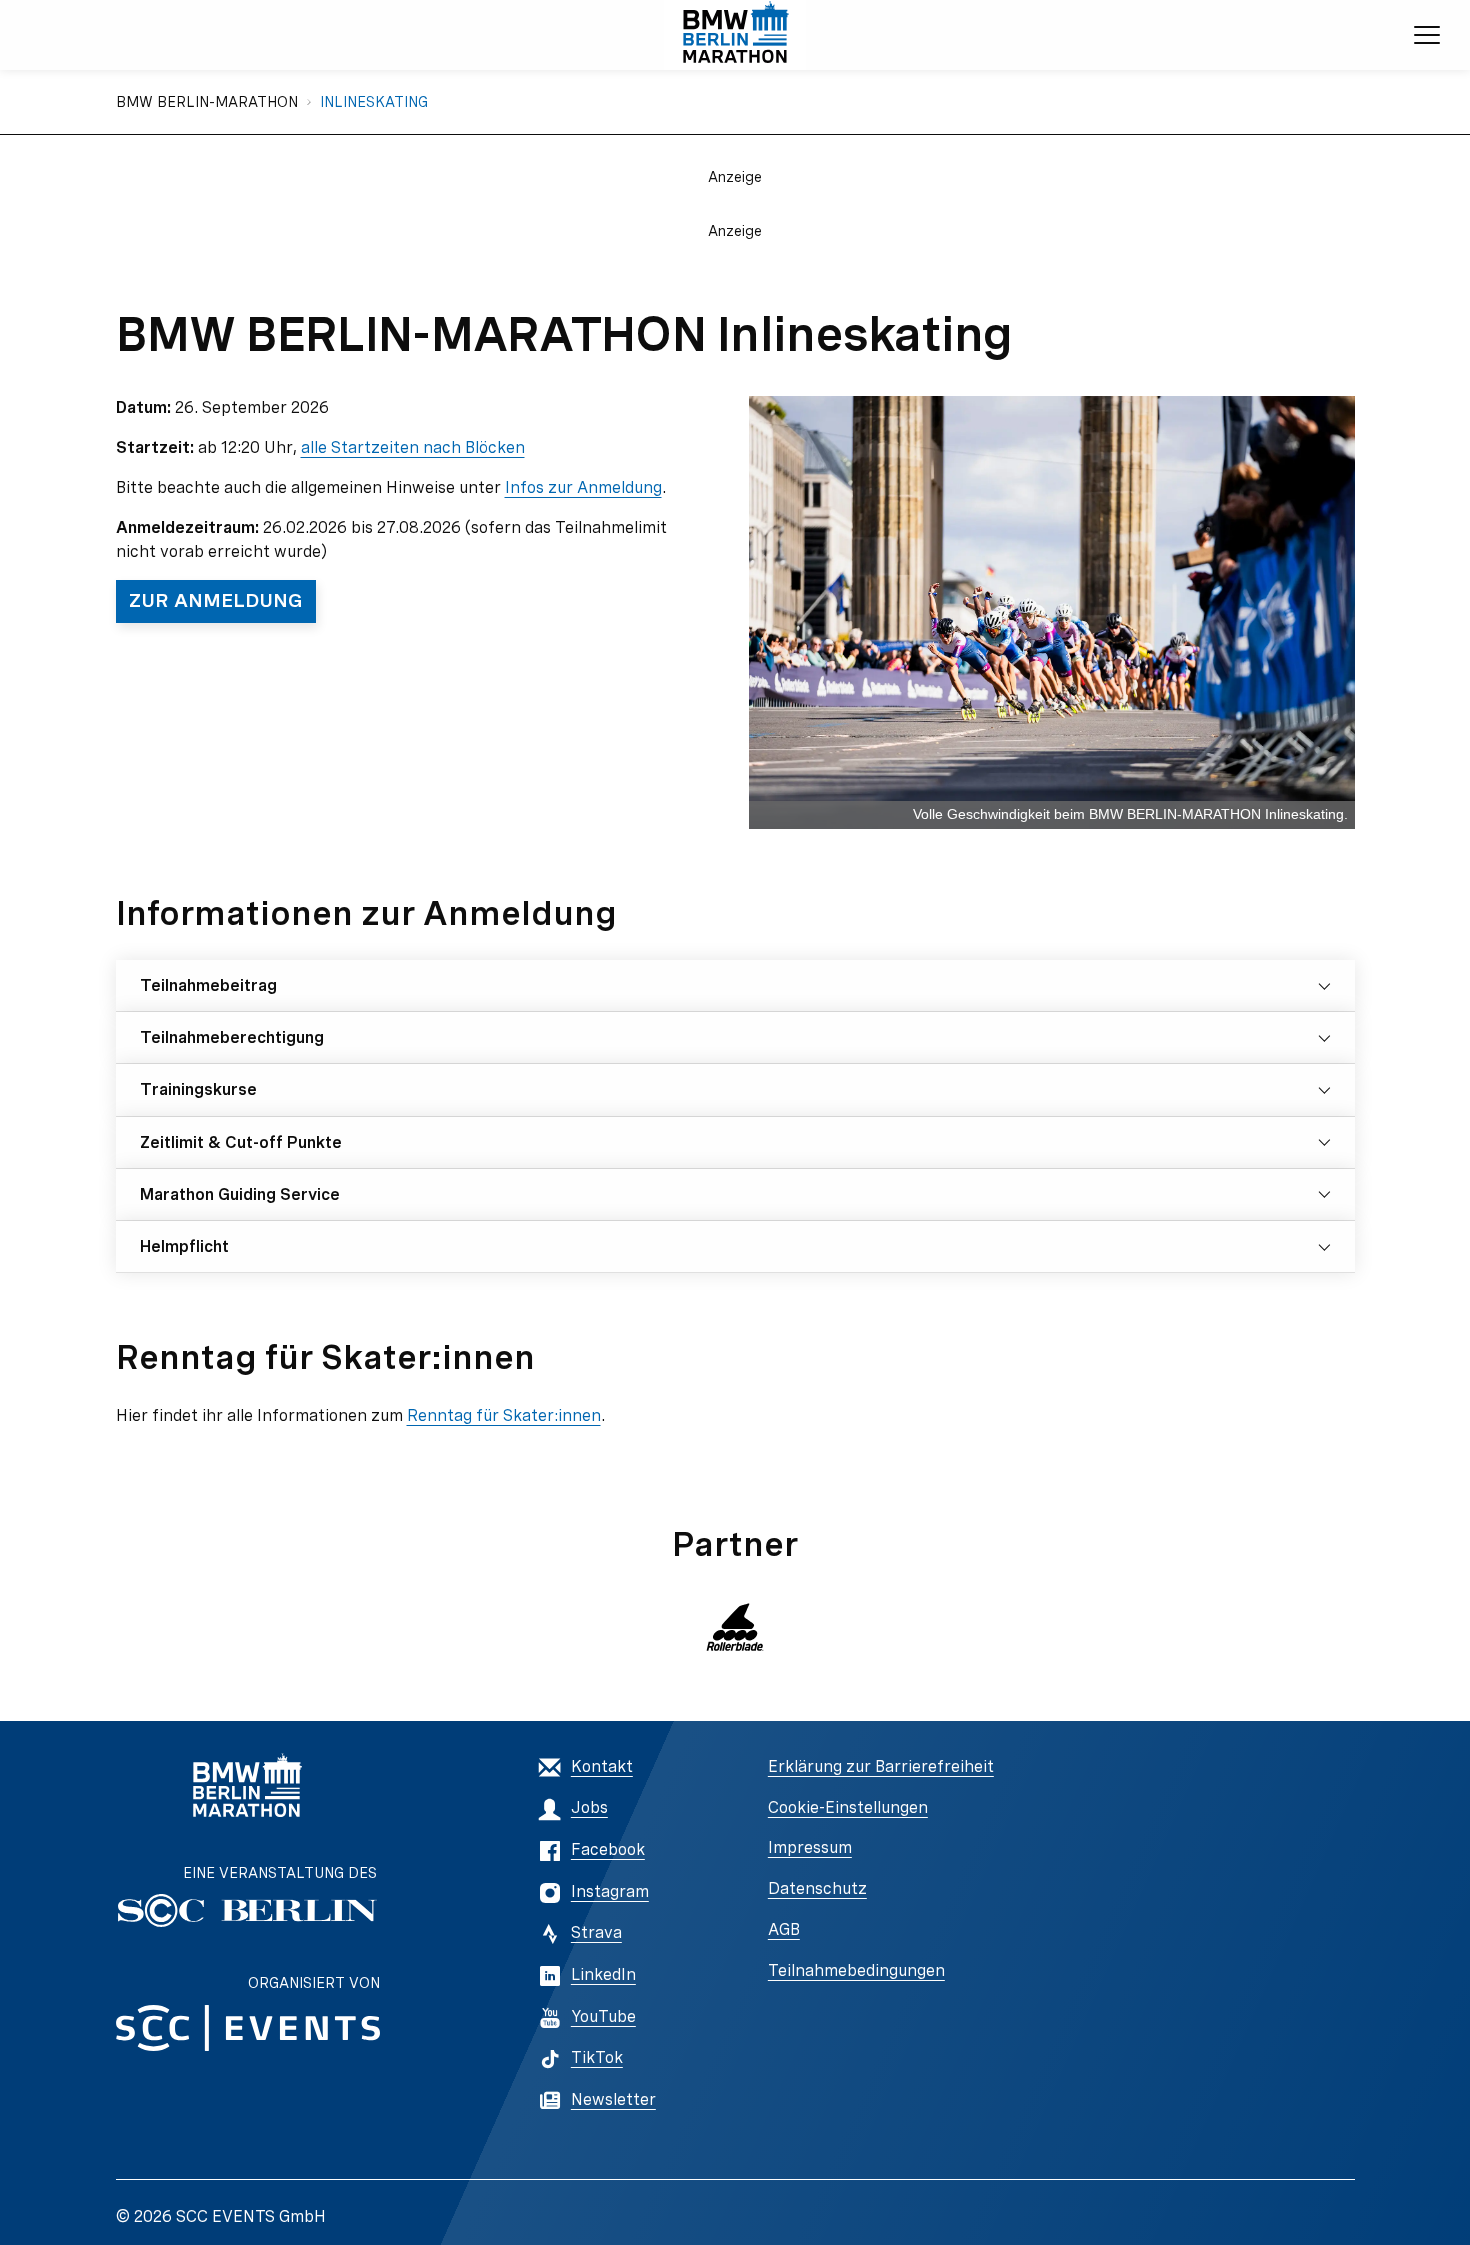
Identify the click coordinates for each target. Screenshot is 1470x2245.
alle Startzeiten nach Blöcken (413, 447)
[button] (735, 1627)
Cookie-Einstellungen (848, 1807)
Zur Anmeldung (216, 600)
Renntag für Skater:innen (504, 1415)
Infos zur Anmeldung (583, 487)
